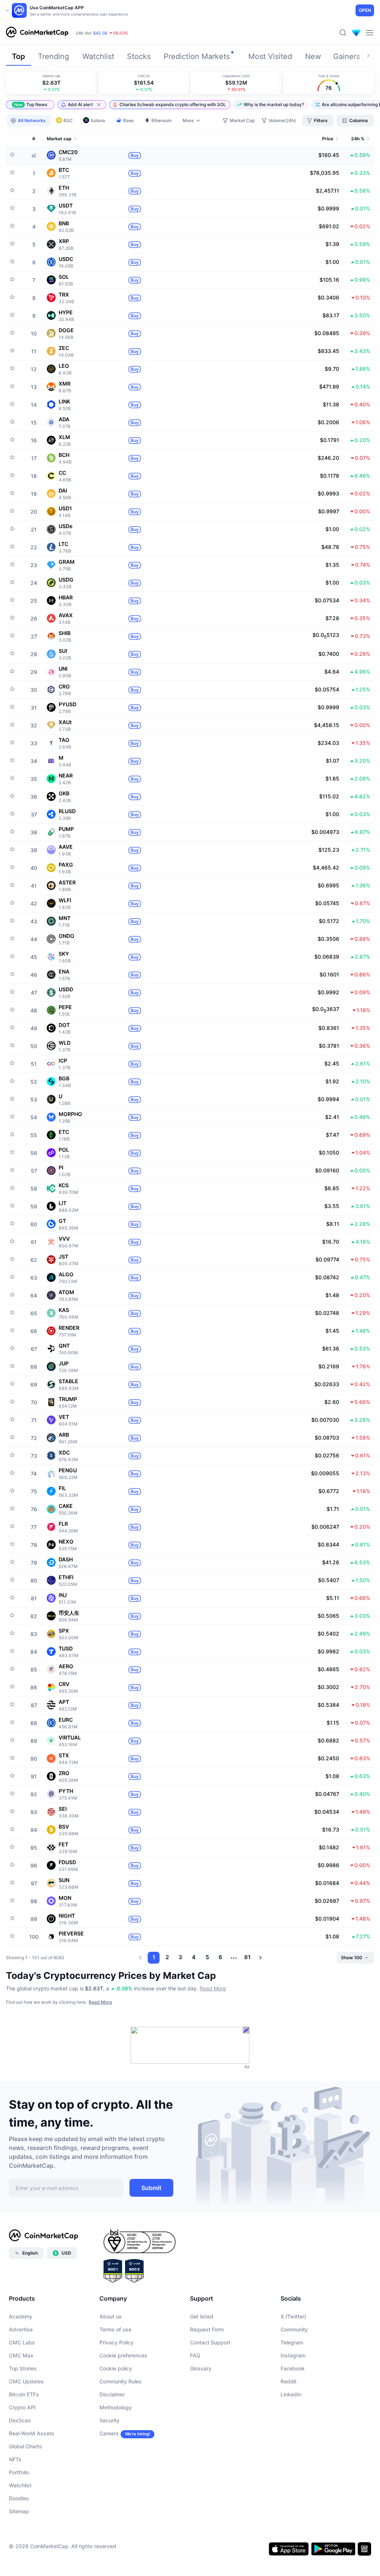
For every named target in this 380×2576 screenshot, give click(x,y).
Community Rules (121, 2381)
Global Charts (25, 2446)
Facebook (293, 2368)
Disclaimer (112, 2394)
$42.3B (100, 33)
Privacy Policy (117, 2342)
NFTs (15, 2459)
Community (294, 2329)
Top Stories (23, 2368)
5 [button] (207, 1957)
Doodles (19, 2498)
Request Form (207, 2329)
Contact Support (210, 2342)
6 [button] (220, 1957)
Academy (21, 2316)
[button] (30, 105)
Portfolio (19, 2472)
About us (111, 2316)
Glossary (201, 2368)
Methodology (116, 2407)
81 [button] (247, 1957)
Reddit (289, 2381)
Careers (109, 2433)
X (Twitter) (293, 2316)
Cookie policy (116, 2368)
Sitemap (19, 2511)
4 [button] (194, 1957)
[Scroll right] (368, 55)
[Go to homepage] (37, 33)
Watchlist (20, 2485)
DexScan (20, 2420)
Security (109, 2420)
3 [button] (180, 1957)
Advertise (21, 2329)
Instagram (293, 2355)
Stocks (139, 56)
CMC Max (21, 2355)
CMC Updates (26, 2381)
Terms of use (115, 2329)
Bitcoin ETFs (24, 2394)
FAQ (195, 2355)
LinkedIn (291, 2394)
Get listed (202, 2316)
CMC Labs (22, 2342)
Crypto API (22, 2407)
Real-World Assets (32, 2433)
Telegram (292, 2342)
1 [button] (154, 1957)
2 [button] (167, 1957)
